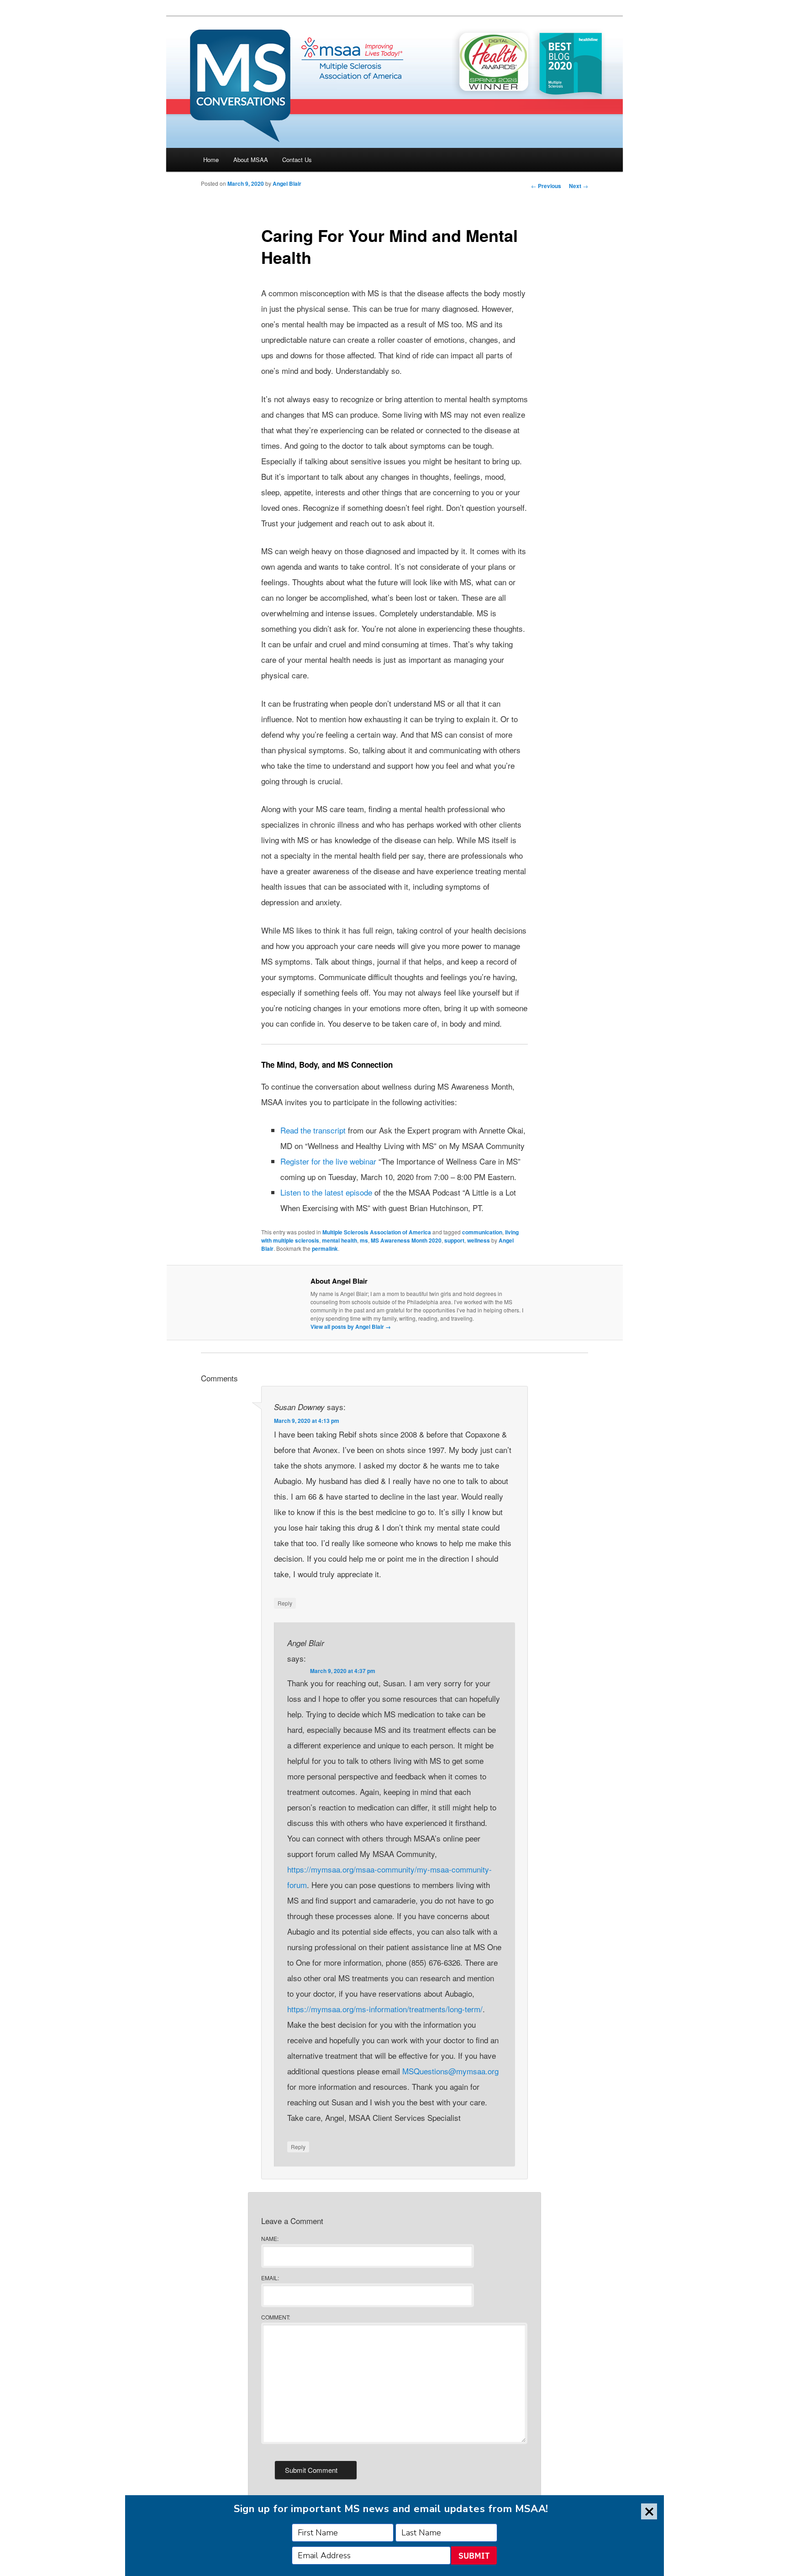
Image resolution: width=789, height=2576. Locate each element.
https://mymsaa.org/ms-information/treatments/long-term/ (385, 2009)
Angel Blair (287, 184)
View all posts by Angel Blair (351, 1327)
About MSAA (251, 160)
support (454, 1240)
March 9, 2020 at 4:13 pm (307, 1421)
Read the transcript (313, 1130)
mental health (339, 1240)
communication (482, 1232)
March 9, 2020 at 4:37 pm (343, 1671)
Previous (546, 186)
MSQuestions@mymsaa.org (450, 2071)
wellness (479, 1240)
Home (211, 160)
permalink (325, 1249)
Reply (285, 1603)
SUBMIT (474, 2556)
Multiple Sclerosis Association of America (377, 1232)
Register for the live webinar (328, 1161)
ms (364, 1240)
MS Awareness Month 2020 (406, 1240)
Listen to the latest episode (326, 1192)
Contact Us (297, 160)
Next (579, 186)
